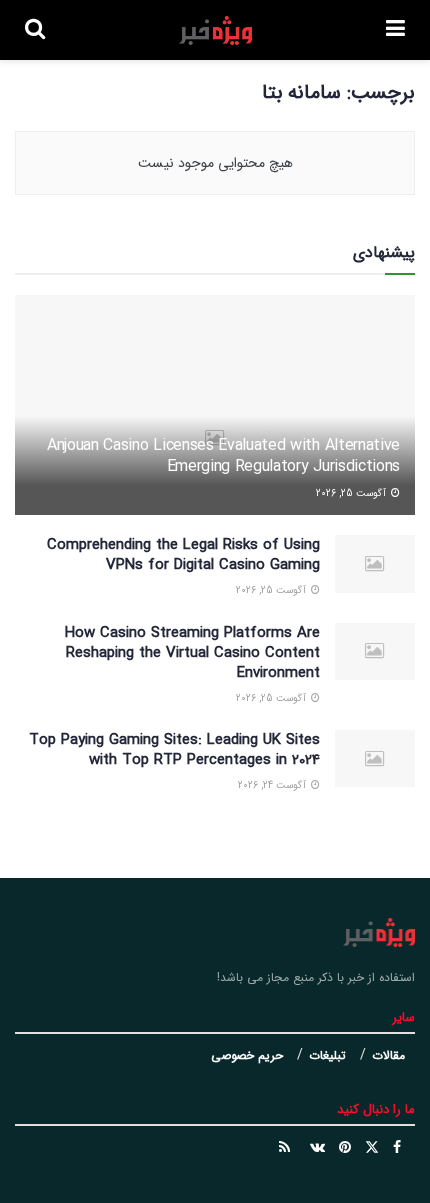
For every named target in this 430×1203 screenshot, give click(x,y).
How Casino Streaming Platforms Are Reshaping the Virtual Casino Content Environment (192, 653)
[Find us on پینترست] (345, 1147)
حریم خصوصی (247, 1055)
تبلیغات (327, 1055)
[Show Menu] (395, 30)
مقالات (388, 1055)
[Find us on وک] (317, 1147)
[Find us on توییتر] (372, 1147)
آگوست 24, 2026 (273, 785)
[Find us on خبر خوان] (284, 1147)
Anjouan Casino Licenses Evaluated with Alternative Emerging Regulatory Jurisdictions (223, 456)
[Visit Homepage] (215, 30)
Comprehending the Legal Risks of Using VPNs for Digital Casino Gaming (183, 555)
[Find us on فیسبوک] (397, 1147)
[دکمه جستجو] (35, 30)
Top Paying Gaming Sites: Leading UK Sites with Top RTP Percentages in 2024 (174, 750)
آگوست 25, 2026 (352, 493)
